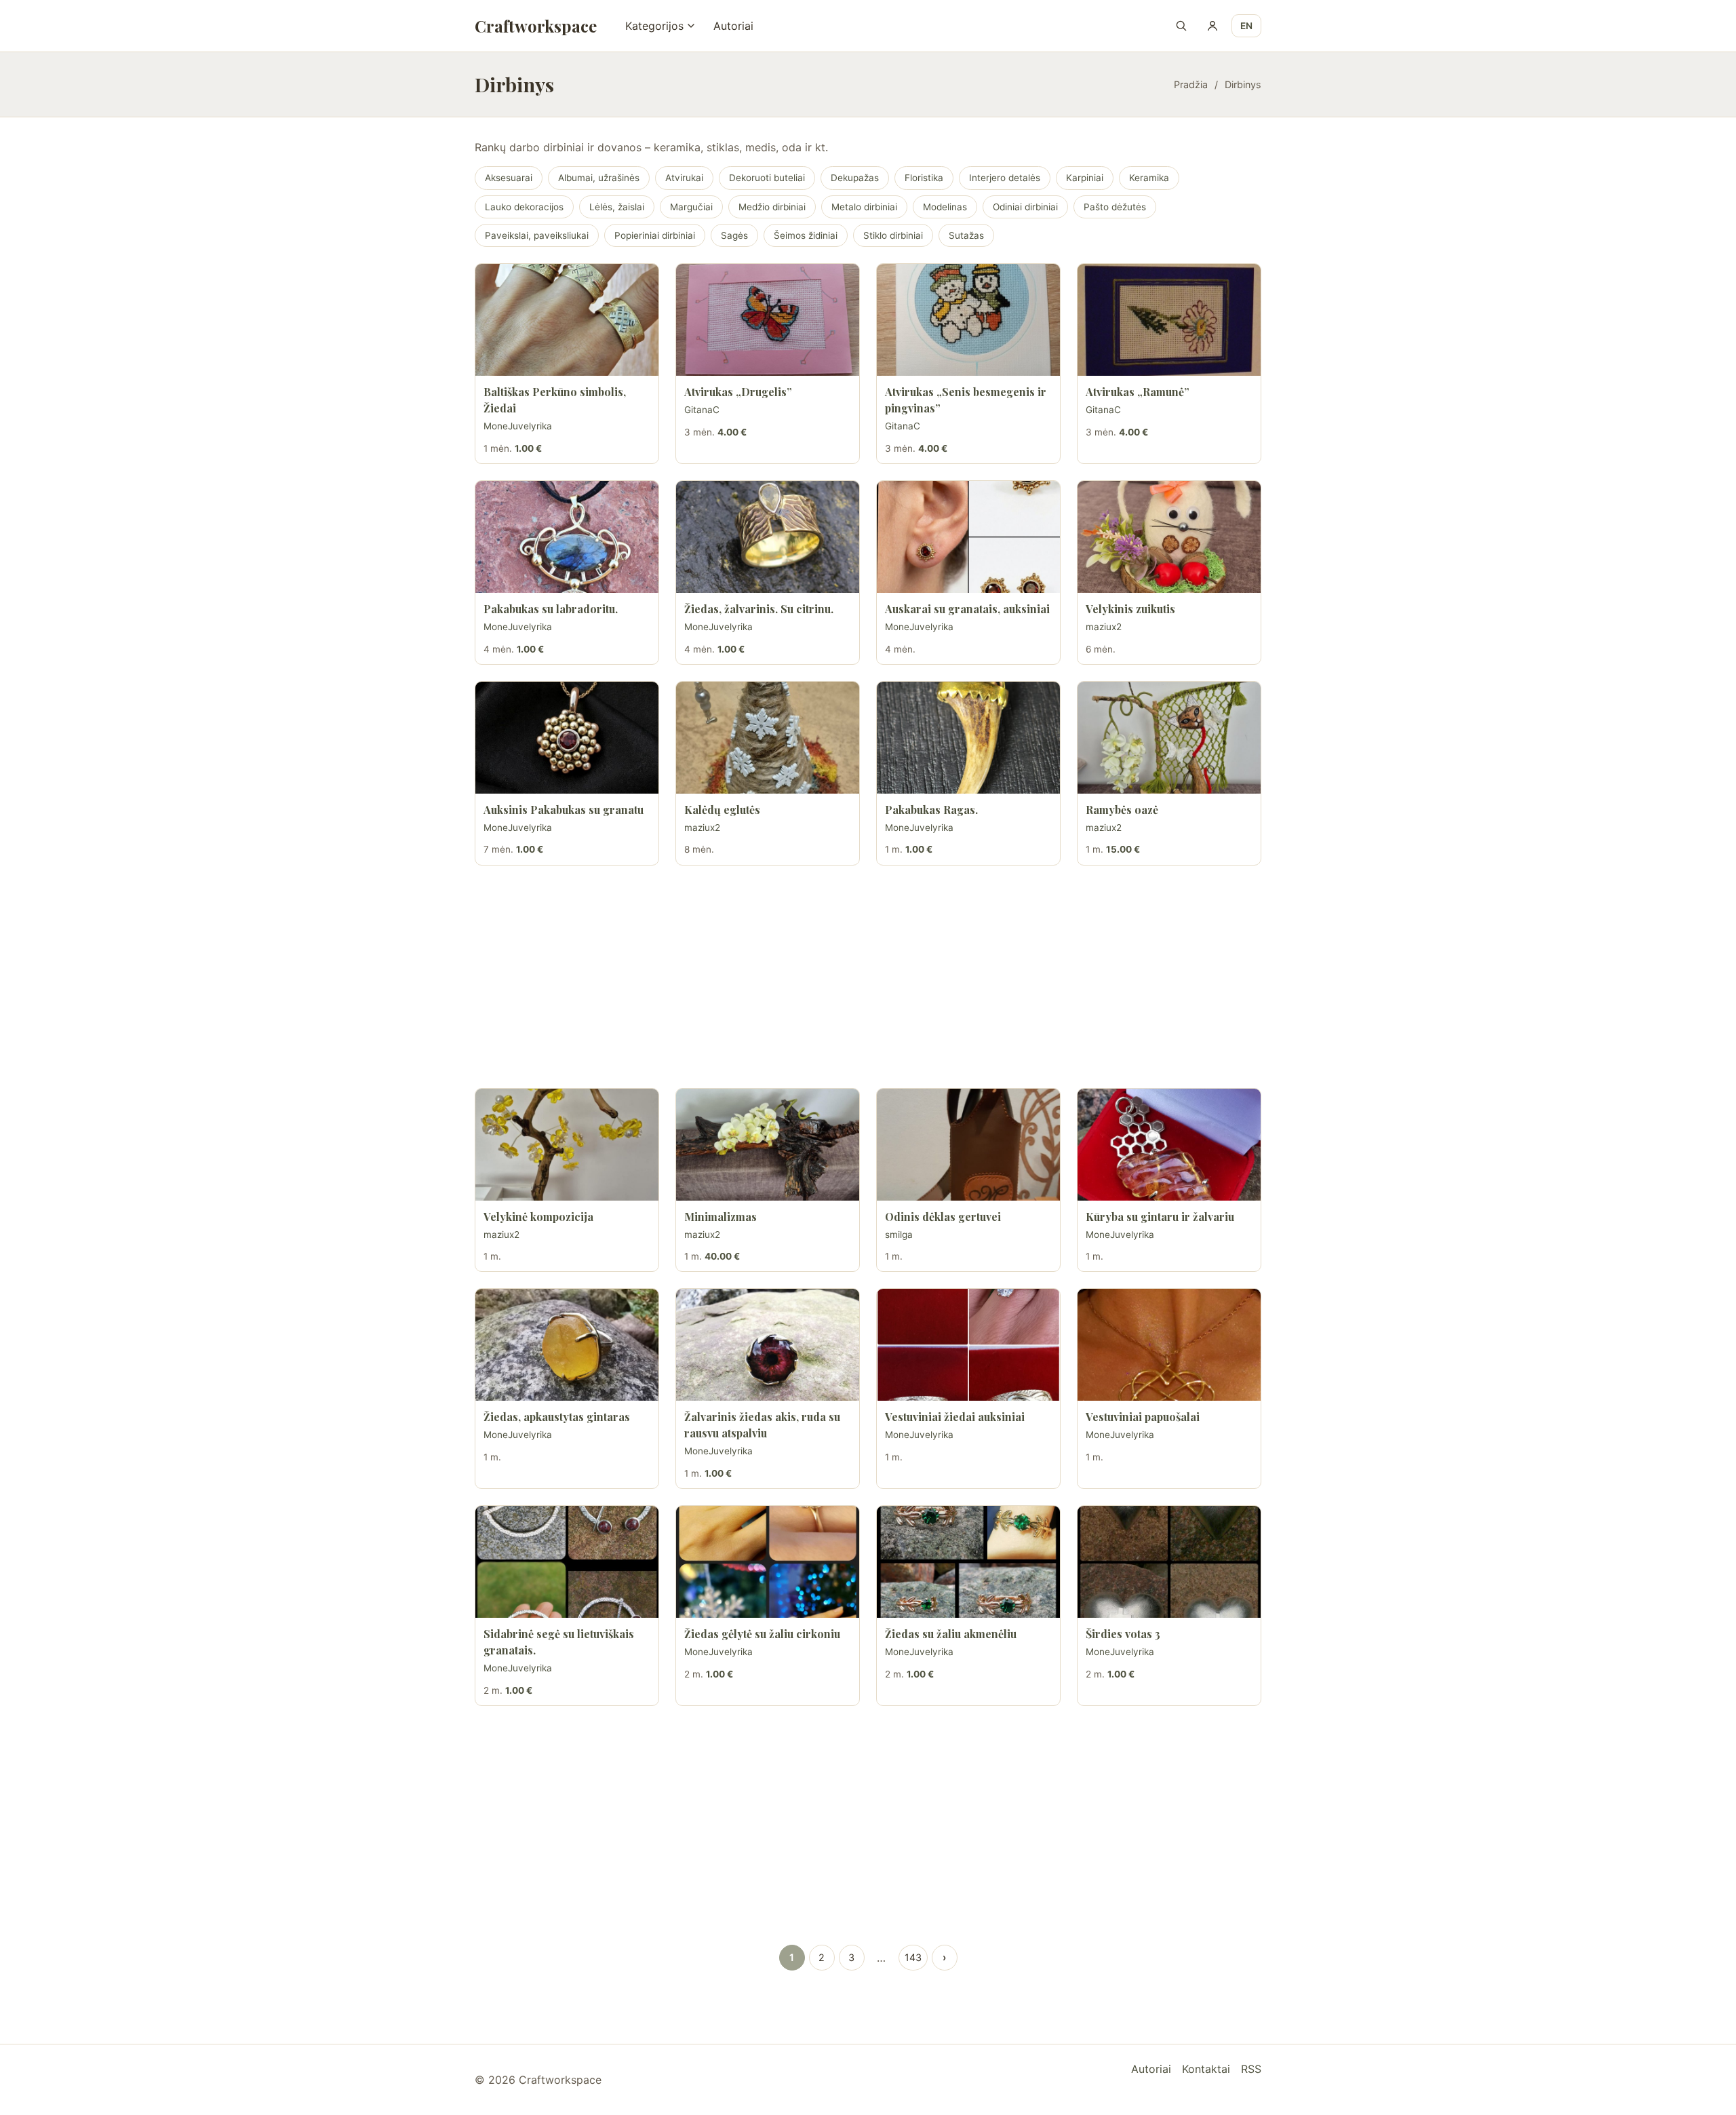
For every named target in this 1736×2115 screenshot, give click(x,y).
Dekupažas (855, 178)
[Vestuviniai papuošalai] (1169, 1345)
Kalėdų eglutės (722, 810)
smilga (899, 1235)
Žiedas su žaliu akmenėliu (951, 1634)
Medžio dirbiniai (772, 207)
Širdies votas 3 (1123, 1634)
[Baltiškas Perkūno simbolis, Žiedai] (567, 320)
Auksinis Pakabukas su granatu (564, 810)
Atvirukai (684, 178)
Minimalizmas (721, 1217)
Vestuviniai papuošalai (1143, 1417)
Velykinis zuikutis (1130, 609)
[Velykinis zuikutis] (1169, 537)
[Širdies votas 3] (1169, 1562)
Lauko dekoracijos (524, 207)
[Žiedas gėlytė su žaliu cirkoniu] (768, 1562)
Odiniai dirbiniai (1025, 207)
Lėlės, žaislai (617, 207)
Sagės (734, 235)
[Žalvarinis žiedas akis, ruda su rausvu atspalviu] (768, 1345)
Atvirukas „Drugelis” (738, 392)
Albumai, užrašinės (599, 178)
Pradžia (1191, 84)
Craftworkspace (536, 26)
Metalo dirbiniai (864, 207)
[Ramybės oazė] (1169, 738)
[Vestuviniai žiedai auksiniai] (968, 1345)
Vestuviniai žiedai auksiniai (955, 1417)
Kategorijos (654, 26)
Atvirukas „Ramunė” (1138, 392)
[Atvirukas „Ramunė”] (1169, 320)
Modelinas (945, 207)
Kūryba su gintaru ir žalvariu (1160, 1217)
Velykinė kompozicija (538, 1217)
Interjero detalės (1005, 178)
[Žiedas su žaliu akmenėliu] (968, 1562)
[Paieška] (1181, 26)
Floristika (924, 178)
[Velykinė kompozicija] (567, 1145)
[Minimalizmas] (768, 1145)
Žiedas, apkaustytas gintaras (557, 1417)
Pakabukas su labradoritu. (551, 609)
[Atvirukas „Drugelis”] (768, 320)
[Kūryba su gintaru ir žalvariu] (1169, 1145)
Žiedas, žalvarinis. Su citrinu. (759, 609)
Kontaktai (1206, 2069)
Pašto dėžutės (1115, 207)
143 (913, 1957)
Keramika (1149, 178)
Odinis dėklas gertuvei (943, 1217)
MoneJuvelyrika (518, 426)
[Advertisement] (868, 977)
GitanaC (702, 410)
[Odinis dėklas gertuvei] (968, 1145)
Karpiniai (1085, 178)
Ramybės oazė (1122, 810)
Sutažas (966, 235)
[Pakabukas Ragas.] (968, 738)
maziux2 (1104, 627)
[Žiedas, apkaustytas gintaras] (567, 1345)
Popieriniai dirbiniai (655, 235)
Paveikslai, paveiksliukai (537, 235)
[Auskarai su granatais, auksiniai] (968, 537)
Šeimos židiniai (806, 235)
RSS (1251, 2069)
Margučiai (691, 207)
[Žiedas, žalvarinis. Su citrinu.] (768, 537)
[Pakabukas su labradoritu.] (567, 537)
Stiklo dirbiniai (893, 235)
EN (1246, 26)
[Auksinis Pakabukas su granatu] (567, 738)
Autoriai (733, 26)
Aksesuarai (509, 178)
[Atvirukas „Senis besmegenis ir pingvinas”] (968, 320)
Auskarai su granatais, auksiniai (967, 609)
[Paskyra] (1212, 26)
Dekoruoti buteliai (767, 178)
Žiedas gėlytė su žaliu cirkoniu (762, 1634)
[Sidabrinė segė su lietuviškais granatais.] (567, 1562)
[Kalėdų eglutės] (768, 738)
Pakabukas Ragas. (931, 810)
